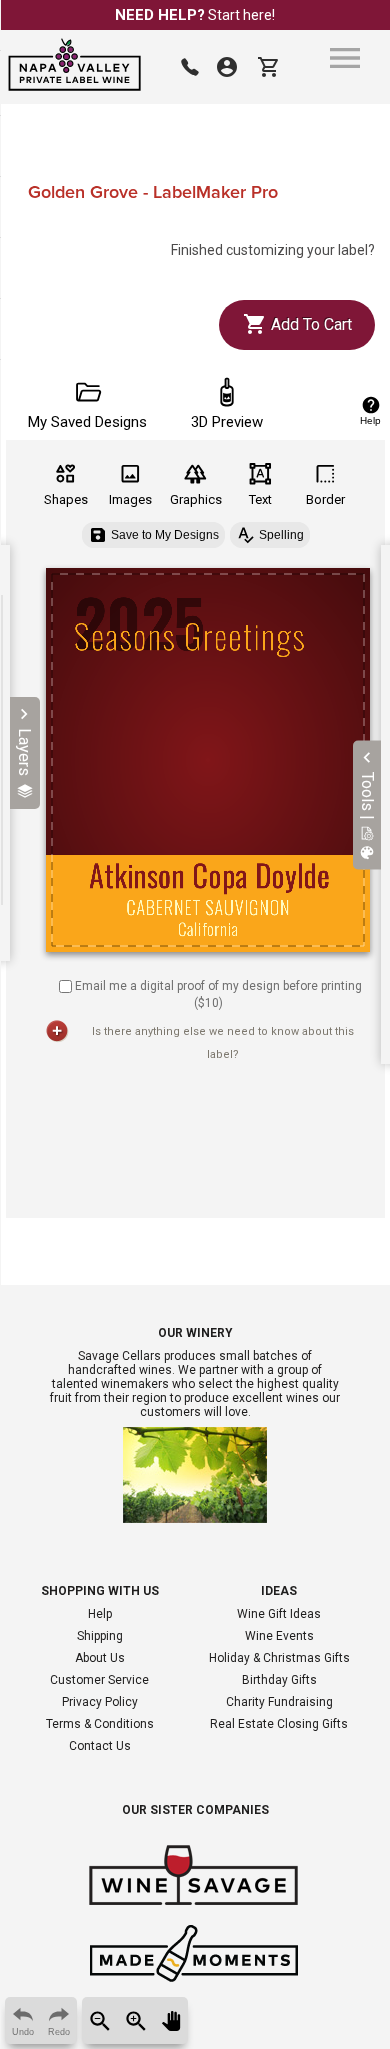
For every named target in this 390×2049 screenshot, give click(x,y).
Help (100, 1614)
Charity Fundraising (279, 1702)
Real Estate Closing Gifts (279, 1724)
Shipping (100, 1636)
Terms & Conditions (100, 1724)
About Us (100, 1658)
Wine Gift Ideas (279, 1614)
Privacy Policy (100, 1702)
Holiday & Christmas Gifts (279, 1658)
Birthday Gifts (279, 1680)
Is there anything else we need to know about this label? (223, 1043)
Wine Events (279, 1636)
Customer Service (99, 1680)
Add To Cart (309, 324)
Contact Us (100, 1746)
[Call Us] (190, 67)
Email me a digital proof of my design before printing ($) (218, 994)
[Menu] (345, 58)
